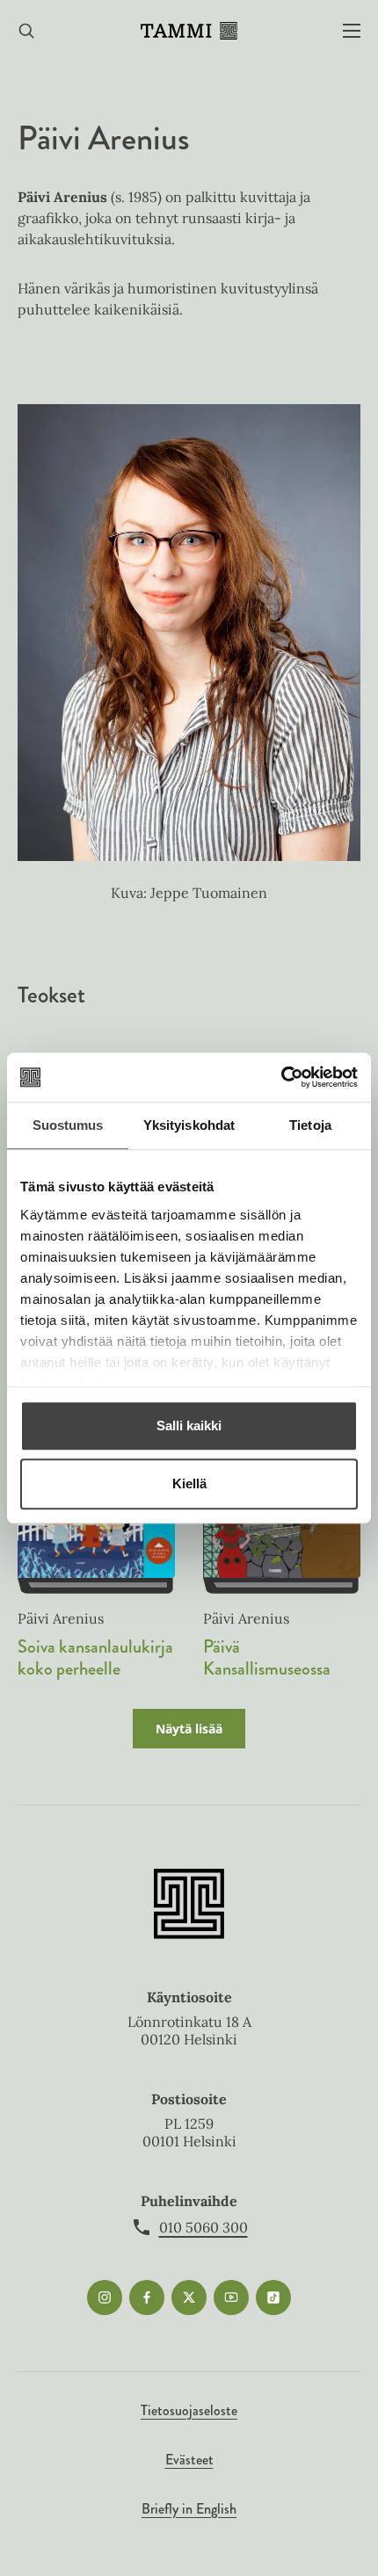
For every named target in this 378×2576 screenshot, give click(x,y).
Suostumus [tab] (68, 1125)
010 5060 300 (204, 2227)
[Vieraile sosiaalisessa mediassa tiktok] (273, 2297)
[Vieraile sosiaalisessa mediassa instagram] (105, 2297)
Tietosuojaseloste (189, 2410)
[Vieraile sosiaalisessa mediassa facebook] (147, 2297)
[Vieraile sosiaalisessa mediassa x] (189, 2297)
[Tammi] (189, 31)
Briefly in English (189, 2509)
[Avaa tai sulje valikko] (352, 31)
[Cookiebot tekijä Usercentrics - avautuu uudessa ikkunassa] (281, 1077)
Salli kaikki (189, 1425)
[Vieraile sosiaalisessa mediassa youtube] (231, 2297)
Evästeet (189, 2460)
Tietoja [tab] (310, 1125)
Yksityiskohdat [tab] (189, 1125)
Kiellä (189, 1483)
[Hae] (26, 31)
